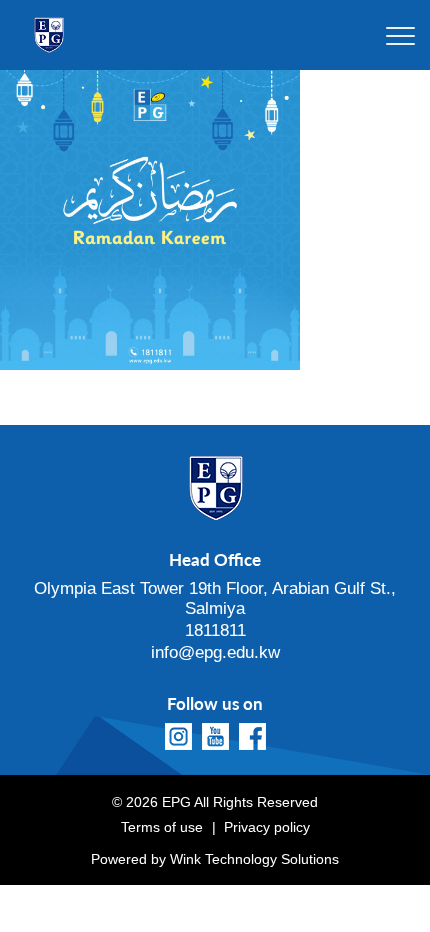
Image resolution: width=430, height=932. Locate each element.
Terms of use (162, 827)
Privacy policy (267, 827)
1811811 (215, 630)
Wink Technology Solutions (254, 859)
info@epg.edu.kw (215, 652)
